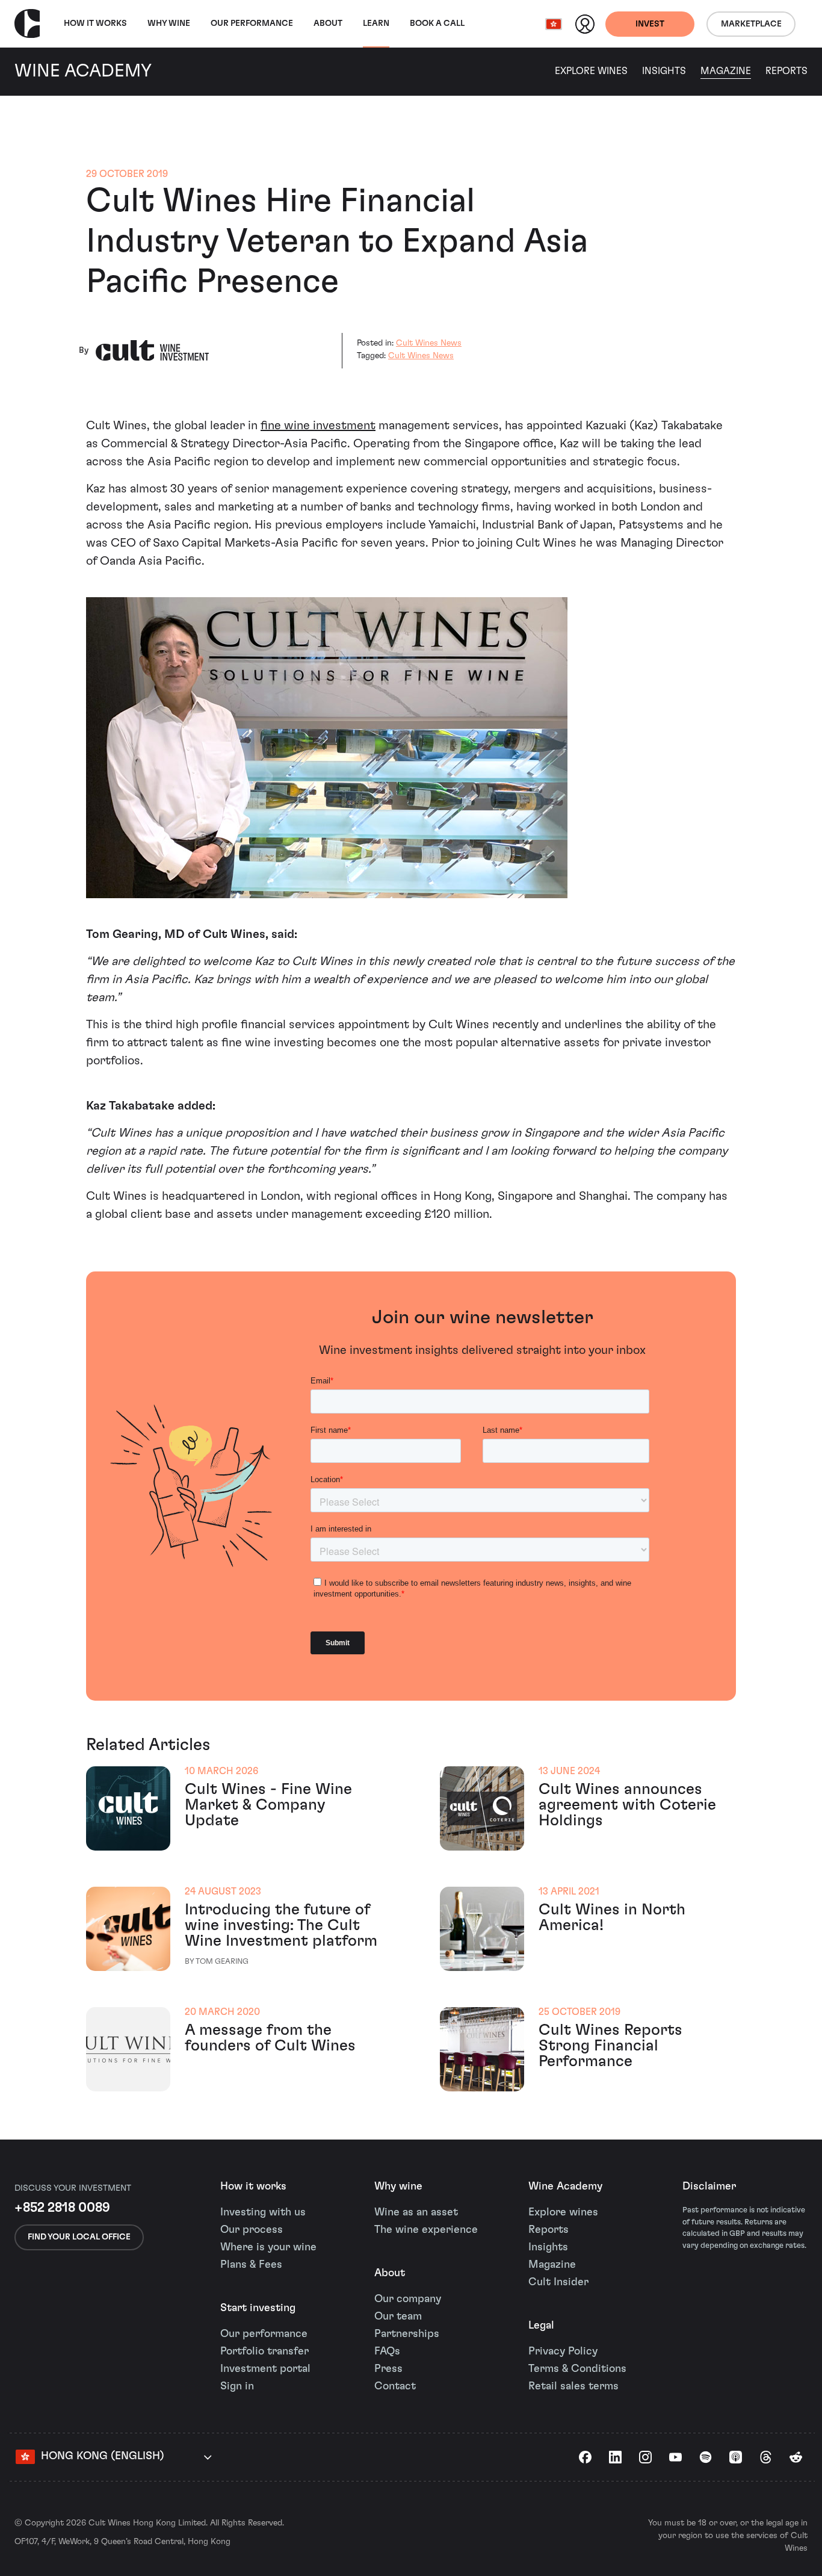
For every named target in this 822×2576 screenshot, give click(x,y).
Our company (408, 2299)
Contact (395, 2386)
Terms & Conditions (577, 2369)
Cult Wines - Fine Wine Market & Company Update (268, 1805)
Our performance (264, 2334)
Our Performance (252, 23)
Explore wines (563, 2212)
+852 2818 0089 (62, 2208)
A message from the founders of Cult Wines (270, 2038)
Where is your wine (268, 2247)
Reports (786, 71)
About (328, 23)
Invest (650, 24)
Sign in (237, 2386)
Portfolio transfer (264, 2351)
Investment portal (265, 2369)
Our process (252, 2230)
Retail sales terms (573, 2386)
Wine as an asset (416, 2212)
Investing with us (263, 2212)
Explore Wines (591, 71)
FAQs (387, 2351)
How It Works (95, 23)
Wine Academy (565, 2186)
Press (388, 2369)
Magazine (726, 71)
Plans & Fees (251, 2265)
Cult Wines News (429, 343)
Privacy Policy (563, 2351)
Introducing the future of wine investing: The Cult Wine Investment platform (281, 1925)
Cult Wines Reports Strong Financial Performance (610, 2046)
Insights (664, 71)
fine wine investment (318, 426)
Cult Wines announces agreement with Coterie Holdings (627, 1805)
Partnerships (407, 2334)
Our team (398, 2317)
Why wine (169, 23)
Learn (376, 23)
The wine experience (426, 2230)
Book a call (437, 23)
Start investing (258, 2308)
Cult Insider (558, 2282)
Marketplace (751, 24)
